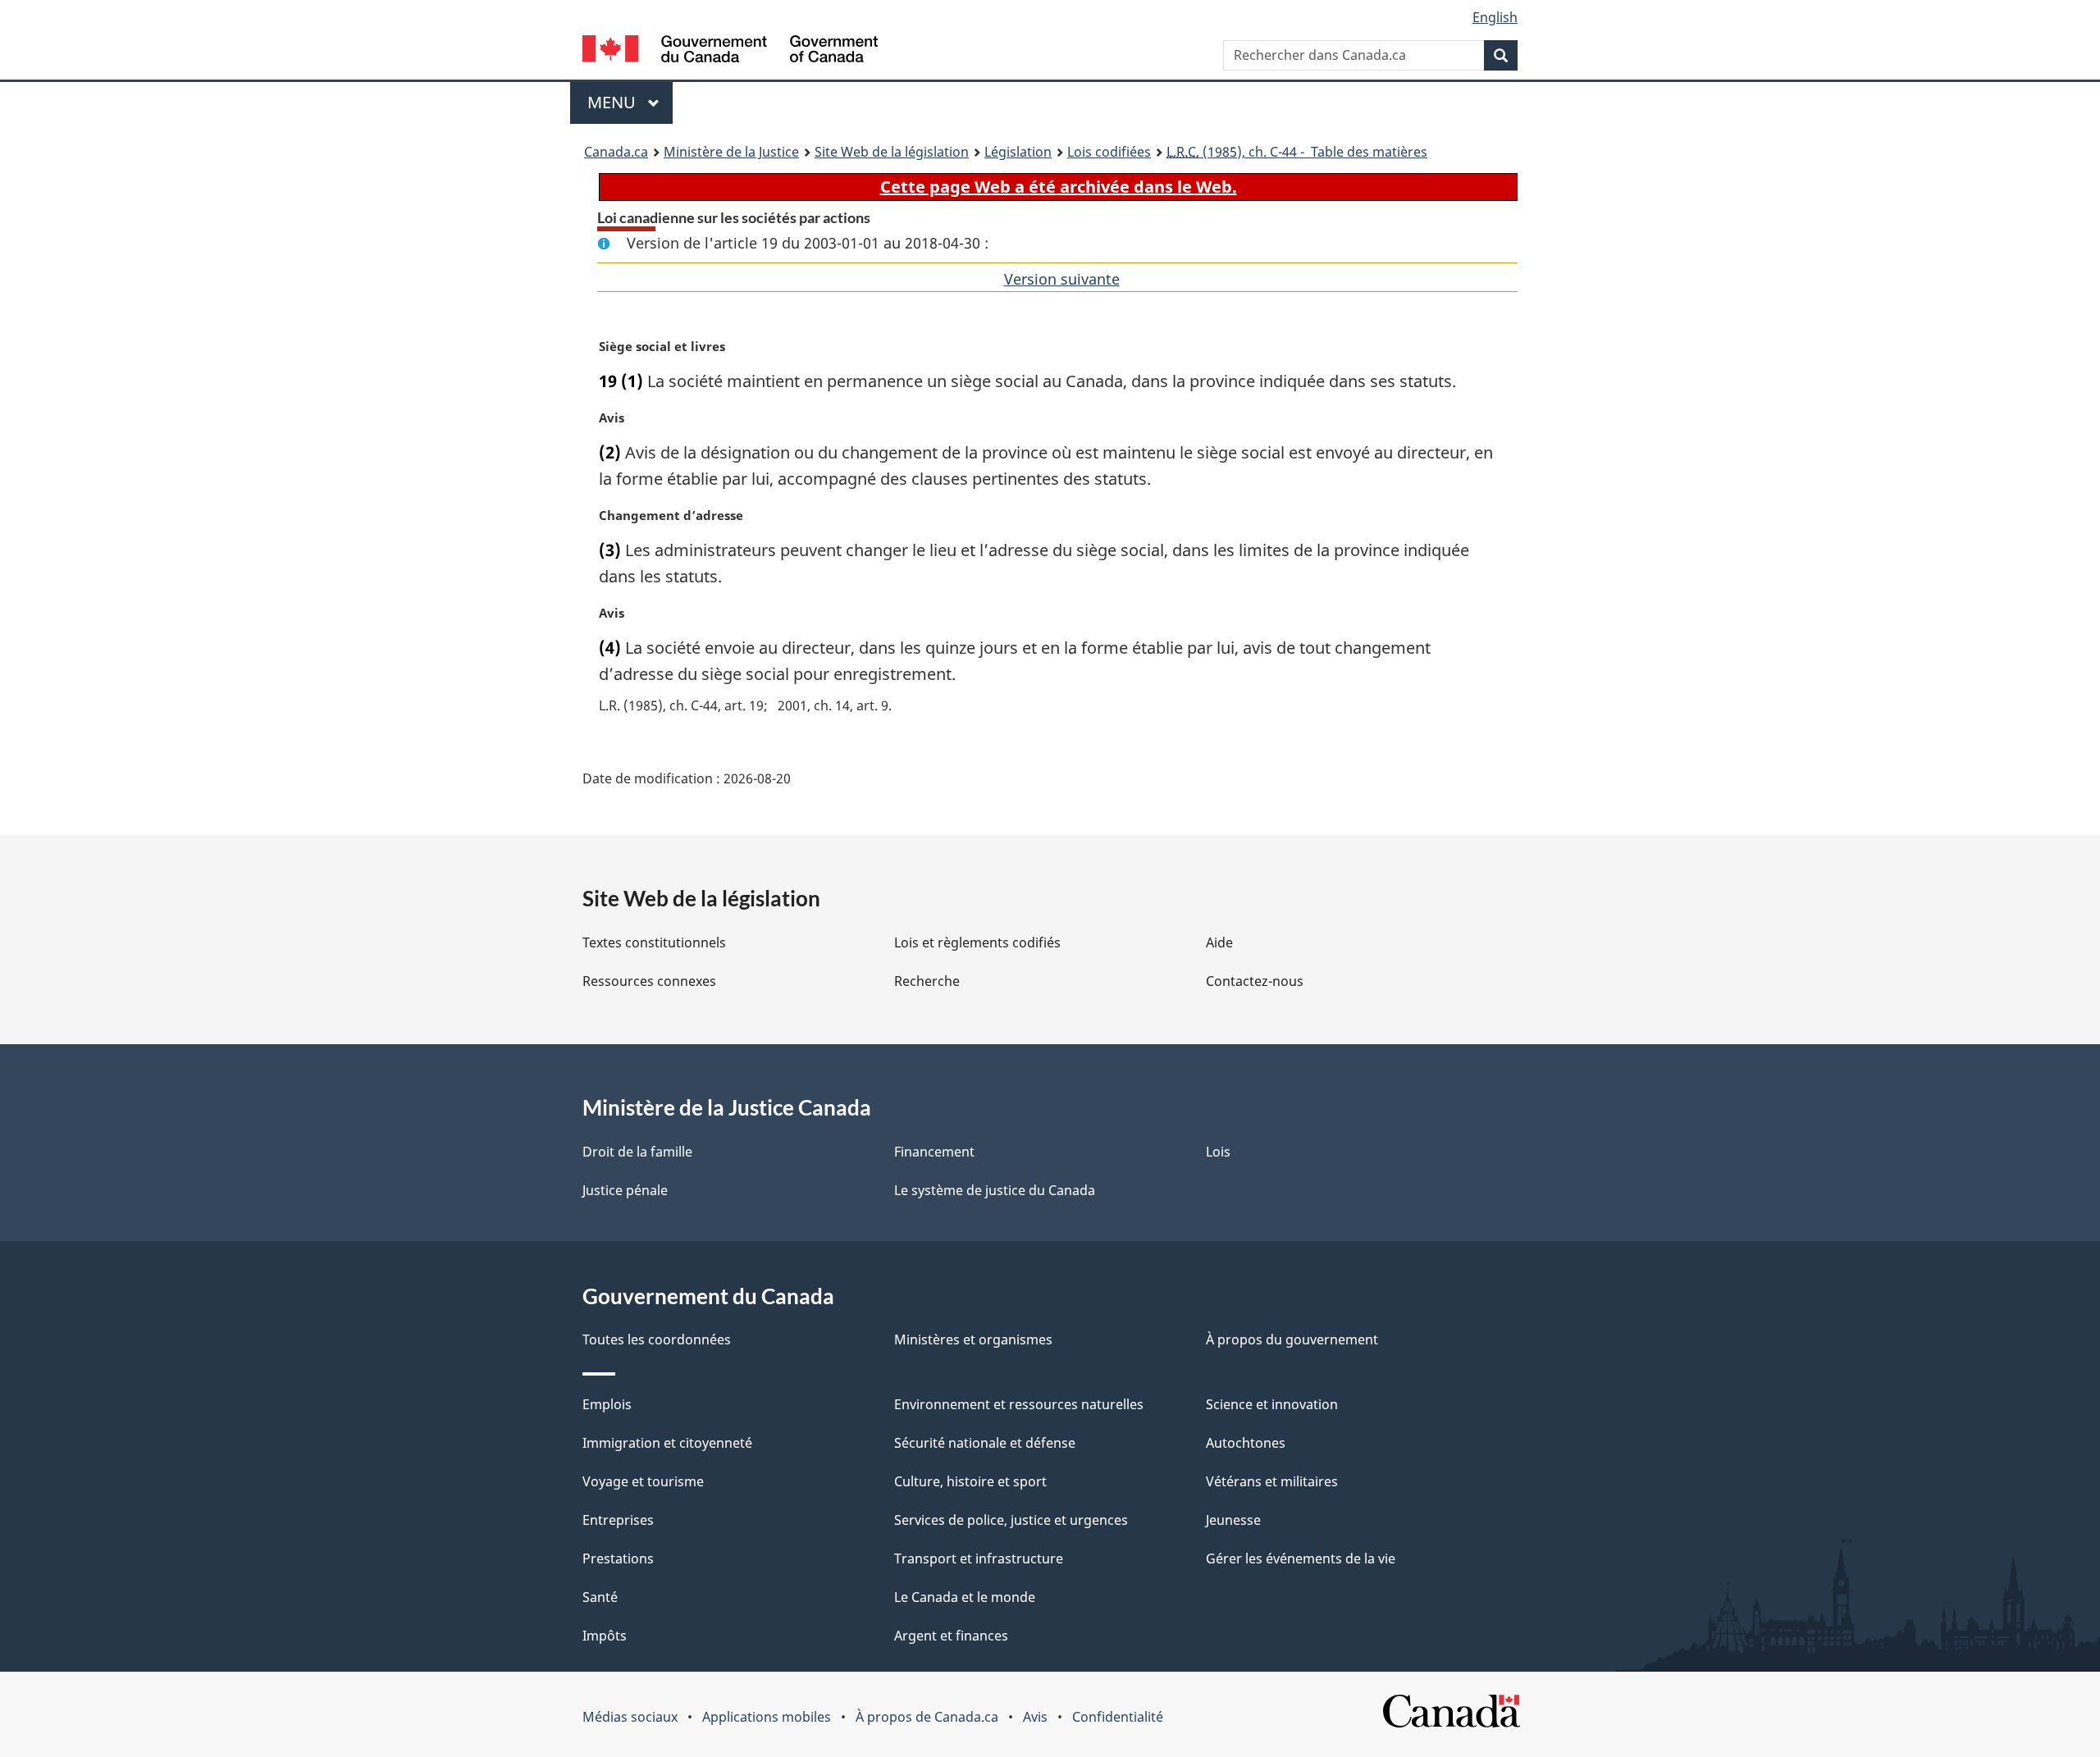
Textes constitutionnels (654, 942)
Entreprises (618, 1520)
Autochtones (1246, 1443)
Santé (600, 1597)
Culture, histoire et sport (970, 1481)
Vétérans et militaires (1272, 1481)
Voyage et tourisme (643, 1481)
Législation (1018, 152)
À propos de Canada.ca (927, 1717)
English (1495, 17)
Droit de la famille (637, 1152)
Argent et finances (951, 1636)
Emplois (607, 1404)
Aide (1219, 942)
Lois (1218, 1152)
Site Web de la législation (892, 152)
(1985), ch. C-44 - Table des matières (1297, 152)
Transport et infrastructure (979, 1558)
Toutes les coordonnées (657, 1339)
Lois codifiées (1109, 152)
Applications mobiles (767, 1717)
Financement (934, 1152)
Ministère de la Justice (731, 152)
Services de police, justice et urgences (1011, 1520)
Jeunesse (1233, 1520)
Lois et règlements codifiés (977, 942)
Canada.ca (616, 152)
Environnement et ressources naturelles (1019, 1404)
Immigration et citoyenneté (667, 1443)
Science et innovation (1272, 1404)
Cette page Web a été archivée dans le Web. (1059, 187)
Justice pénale (625, 1190)
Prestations (618, 1558)
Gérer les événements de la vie (1301, 1558)
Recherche (927, 981)
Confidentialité (1118, 1717)
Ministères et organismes (973, 1339)
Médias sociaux (630, 1717)
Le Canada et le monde (965, 1597)
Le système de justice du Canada (995, 1190)
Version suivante (1062, 279)
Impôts (605, 1636)
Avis (1035, 1717)
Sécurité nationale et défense (985, 1443)
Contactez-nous (1255, 981)
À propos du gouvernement (1292, 1339)
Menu (630, 102)
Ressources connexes (649, 981)
